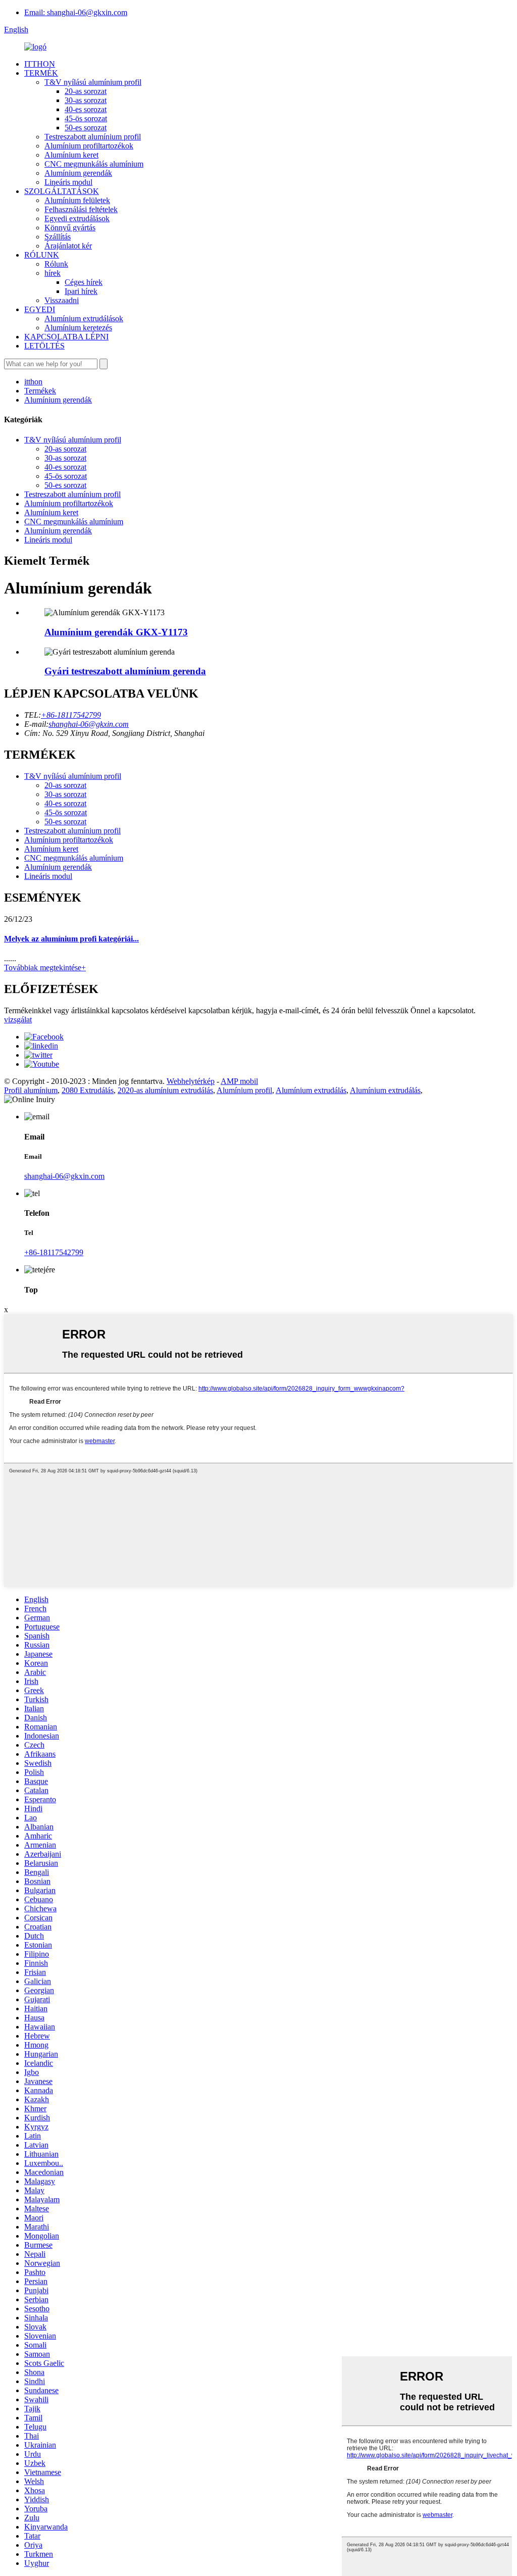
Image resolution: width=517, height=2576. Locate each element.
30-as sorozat (86, 100)
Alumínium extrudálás (311, 1090)
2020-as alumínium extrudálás (165, 1090)
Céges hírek (84, 282)
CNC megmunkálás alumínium (94, 164)
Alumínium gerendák (78, 173)
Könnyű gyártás (70, 228)
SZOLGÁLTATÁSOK (62, 191)
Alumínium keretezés (78, 328)
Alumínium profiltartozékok (89, 146)
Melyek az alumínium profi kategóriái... (71, 939)
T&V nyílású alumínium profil (93, 82)
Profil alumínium (31, 1090)
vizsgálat (18, 1020)
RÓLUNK (42, 255)
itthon (33, 382)
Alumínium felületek (77, 200)
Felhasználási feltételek (81, 209)
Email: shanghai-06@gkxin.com (76, 12)
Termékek (40, 391)
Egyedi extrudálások (77, 218)
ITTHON (40, 64)
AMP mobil (239, 1081)
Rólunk (56, 264)
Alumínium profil (244, 1090)
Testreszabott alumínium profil (93, 137)
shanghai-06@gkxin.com (89, 724)
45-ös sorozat (86, 118)
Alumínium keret (71, 155)
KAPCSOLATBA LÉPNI (66, 337)
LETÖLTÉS (44, 346)
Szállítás (58, 237)
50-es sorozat (86, 128)
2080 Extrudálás (88, 1090)
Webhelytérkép (191, 1081)
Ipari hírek (81, 291)
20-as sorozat (86, 91)
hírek (53, 273)
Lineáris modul (68, 182)
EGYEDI (40, 309)
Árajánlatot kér (68, 246)
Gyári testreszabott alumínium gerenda (125, 671)
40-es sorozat (86, 109)
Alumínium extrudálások (84, 318)
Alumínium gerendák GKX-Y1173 (116, 632)
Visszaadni (62, 300)
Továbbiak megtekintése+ (45, 968)
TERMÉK (41, 73)
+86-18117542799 (71, 715)
